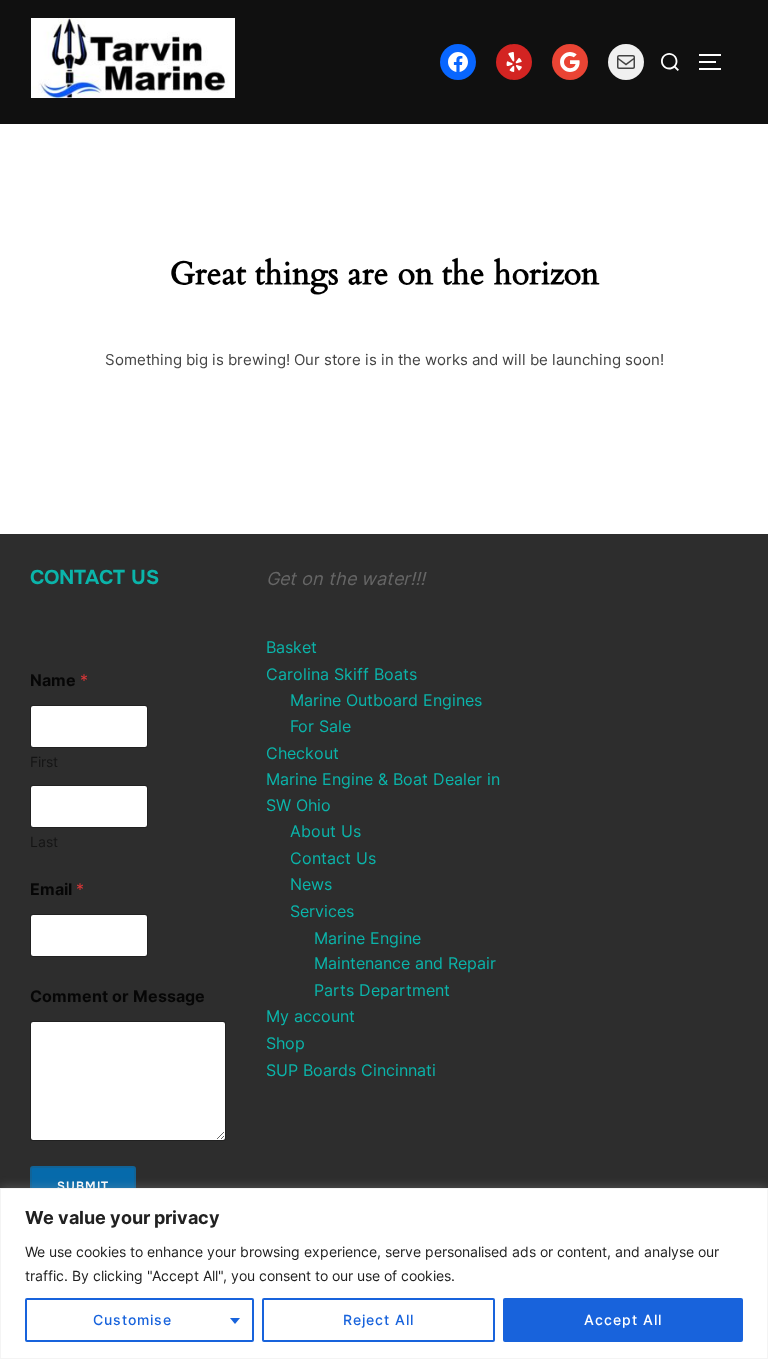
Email (57, 889)
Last (44, 841)
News (311, 884)
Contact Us (94, 577)
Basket (291, 647)
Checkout (302, 753)
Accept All (623, 1319)
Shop (285, 1043)
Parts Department (382, 990)
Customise (132, 1319)
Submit (83, 1186)
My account (310, 1016)
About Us (325, 831)
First (44, 761)
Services (322, 911)
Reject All (378, 1319)
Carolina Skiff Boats (341, 674)
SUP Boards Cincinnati (351, 1070)
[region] (384, 1273)
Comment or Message (117, 996)
